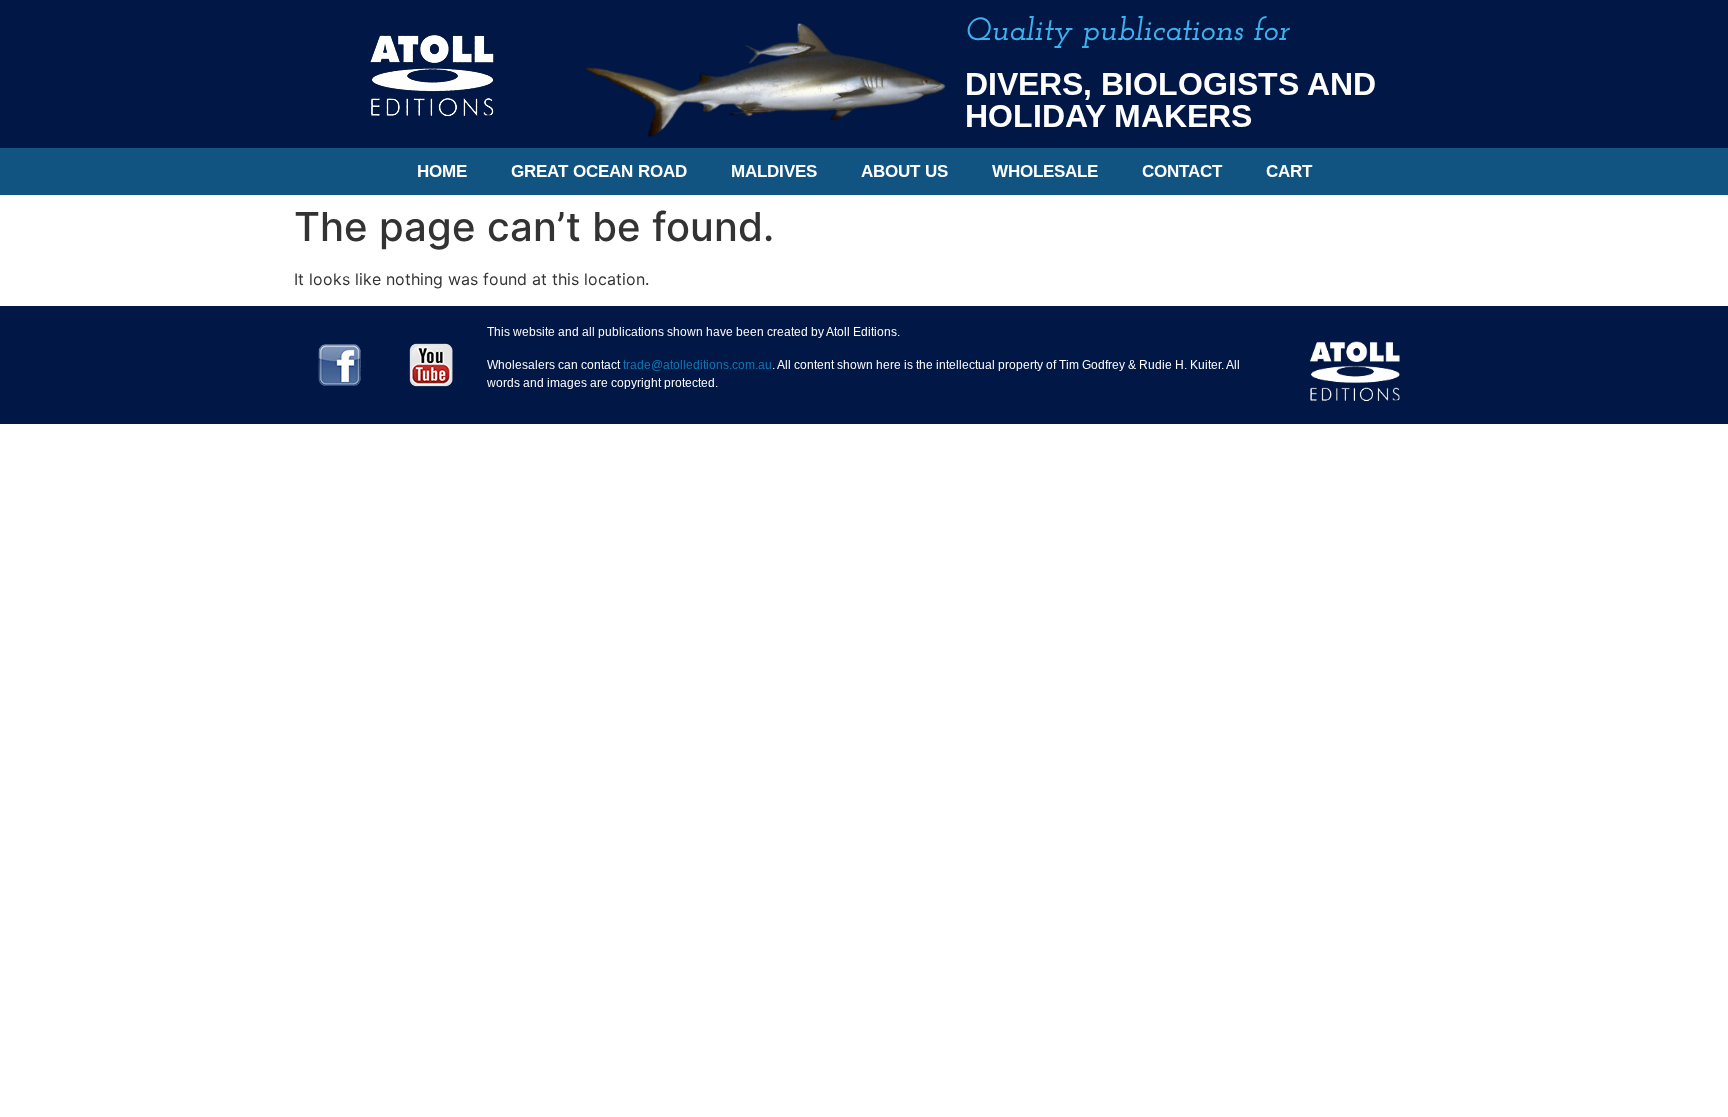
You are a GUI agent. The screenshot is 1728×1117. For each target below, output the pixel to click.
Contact (1182, 171)
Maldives (774, 171)
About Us (904, 171)
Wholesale (1045, 171)
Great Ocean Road (599, 171)
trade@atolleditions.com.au (697, 365)
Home (442, 171)
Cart (1289, 171)
